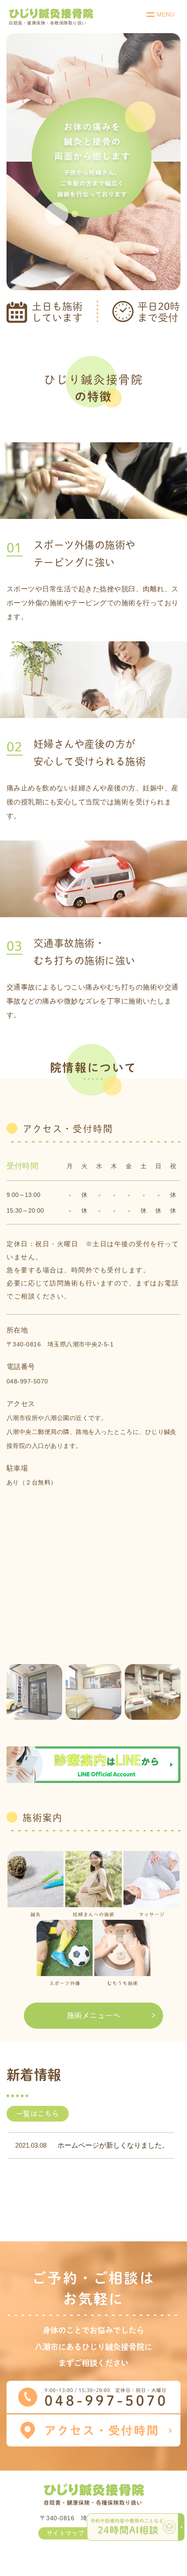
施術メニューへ (93, 2015)
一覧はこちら (38, 2114)
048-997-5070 (27, 1381)
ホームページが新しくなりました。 (113, 2145)
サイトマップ (65, 2533)
